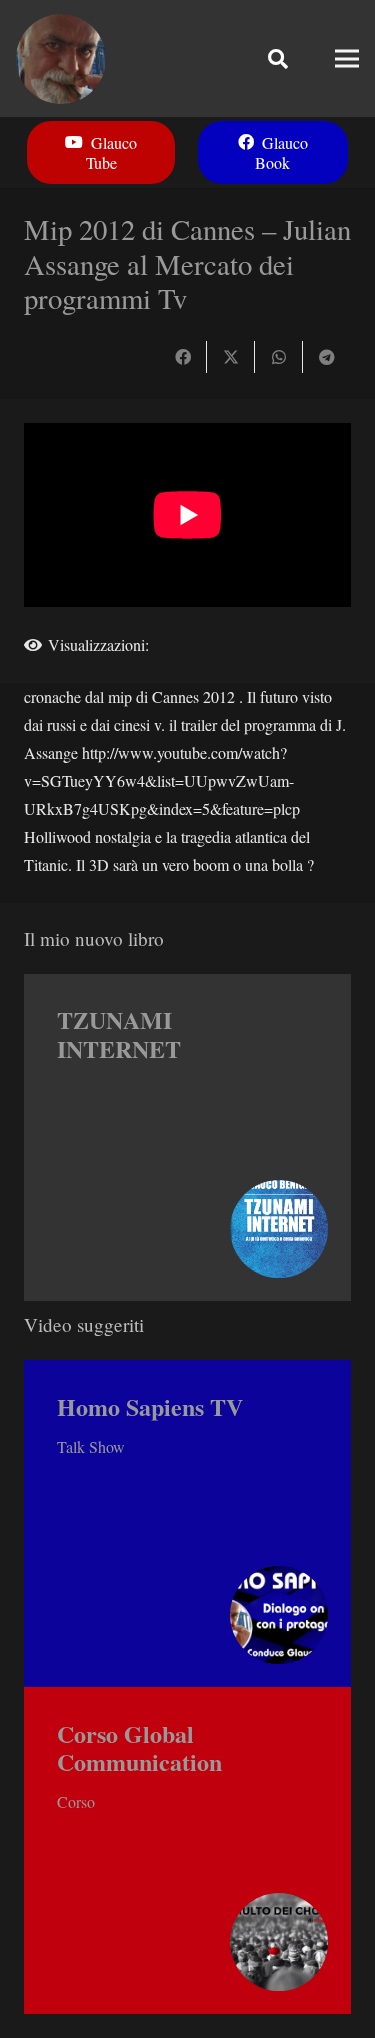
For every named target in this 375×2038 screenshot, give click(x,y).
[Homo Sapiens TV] (187, 1523)
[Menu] (347, 59)
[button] (278, 58)
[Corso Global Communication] (187, 1850)
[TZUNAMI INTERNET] (187, 1137)
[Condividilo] (183, 357)
